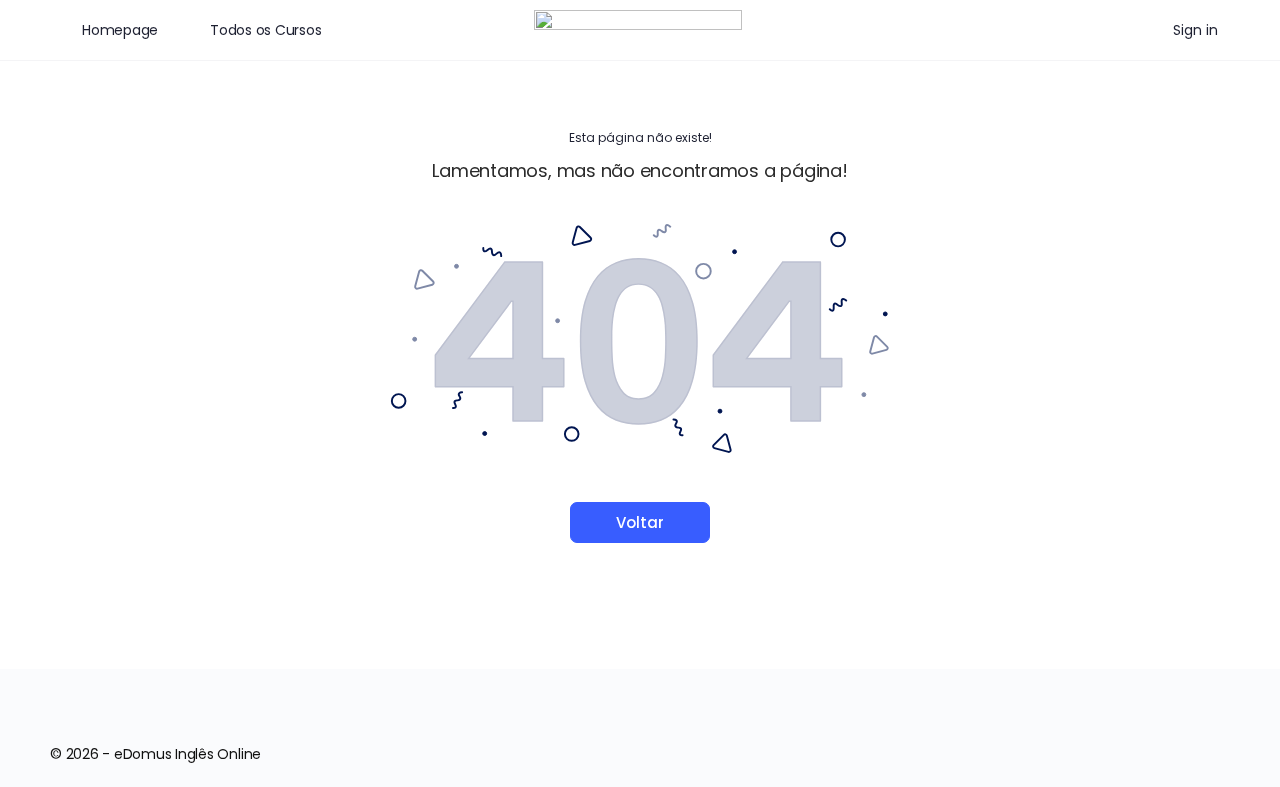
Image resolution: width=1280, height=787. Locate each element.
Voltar (640, 522)
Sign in (1195, 30)
